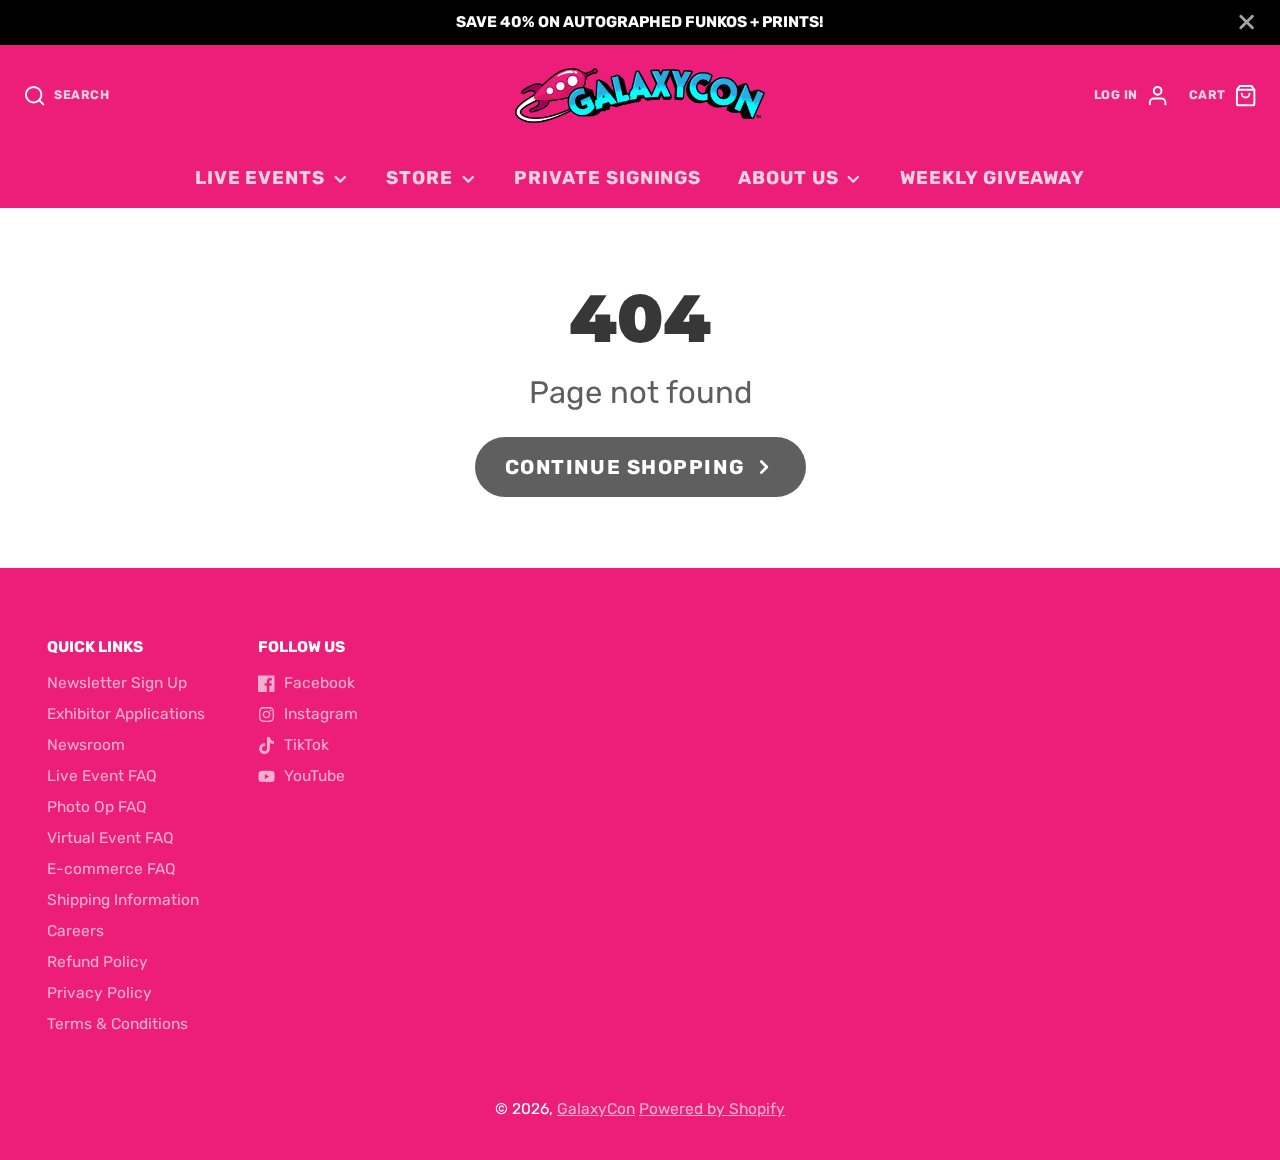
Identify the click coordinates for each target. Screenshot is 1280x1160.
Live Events (260, 178)
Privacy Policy (99, 993)
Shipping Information (123, 900)
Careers (75, 931)
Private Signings (607, 178)
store (419, 178)
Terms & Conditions (117, 1024)
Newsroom (86, 745)
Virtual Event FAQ (110, 838)
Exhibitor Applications (126, 714)
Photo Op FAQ (97, 807)
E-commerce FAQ (111, 869)
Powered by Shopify (712, 1109)
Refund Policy (97, 962)
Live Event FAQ (102, 776)
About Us (788, 178)
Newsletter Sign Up (117, 683)
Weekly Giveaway (992, 178)
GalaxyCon (596, 1109)
